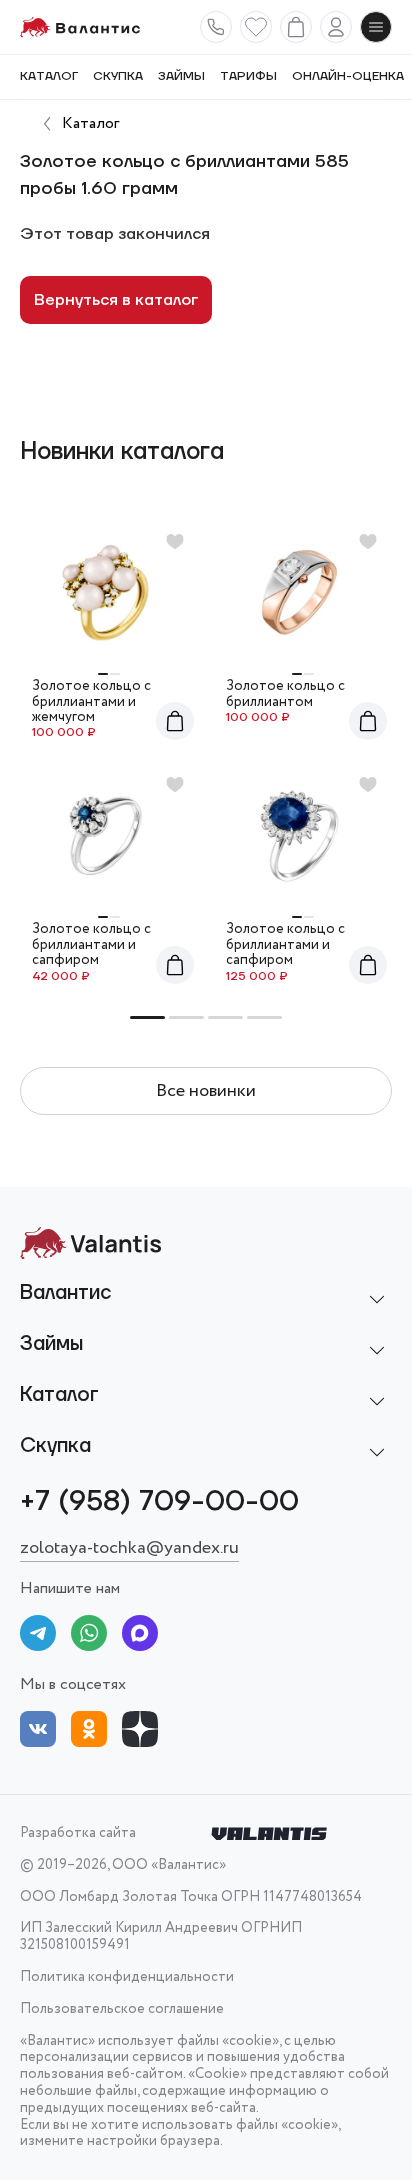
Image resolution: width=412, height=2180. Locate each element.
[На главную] (80, 27)
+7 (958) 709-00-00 (159, 1502)
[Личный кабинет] (336, 27)
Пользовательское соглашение (122, 2009)
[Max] (140, 1636)
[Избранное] (256, 27)
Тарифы (248, 77)
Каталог (49, 77)
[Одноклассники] (89, 1732)
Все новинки (206, 1091)
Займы (181, 77)
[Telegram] (38, 1636)
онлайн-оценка (348, 77)
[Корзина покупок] (296, 27)
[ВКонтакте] (38, 1732)
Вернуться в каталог (116, 300)
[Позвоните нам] (216, 27)
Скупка (118, 77)
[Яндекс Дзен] (140, 1732)
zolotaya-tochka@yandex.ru (129, 1548)
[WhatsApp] (89, 1636)
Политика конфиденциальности (127, 1977)
